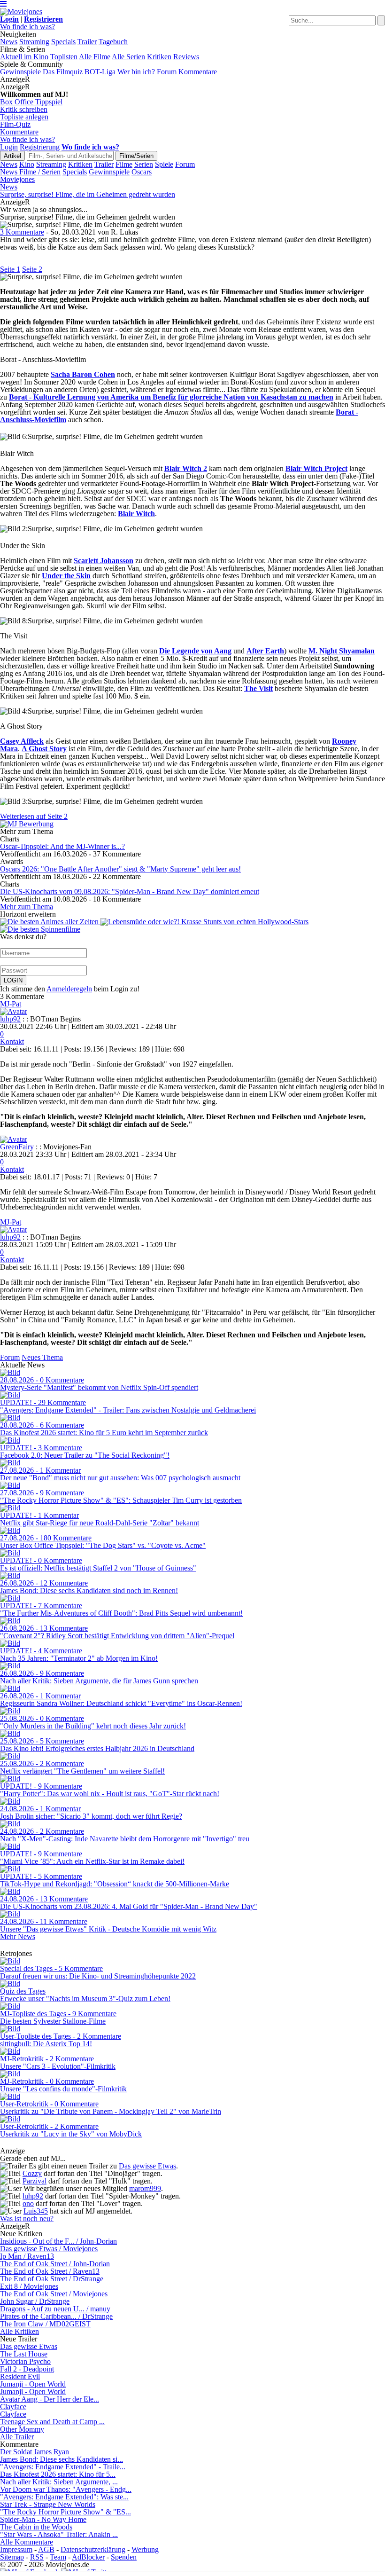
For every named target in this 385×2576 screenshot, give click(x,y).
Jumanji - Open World (33, 2384)
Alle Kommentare (27, 2542)
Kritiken (159, 57)
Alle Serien (128, 57)
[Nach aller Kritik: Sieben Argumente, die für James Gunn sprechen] (10, 1666)
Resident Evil (20, 2376)
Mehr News (18, 1936)
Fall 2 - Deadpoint (27, 2369)
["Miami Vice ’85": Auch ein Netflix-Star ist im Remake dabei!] (10, 1846)
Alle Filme (95, 57)
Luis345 (36, 2211)
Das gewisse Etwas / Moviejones (49, 2249)
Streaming (34, 42)
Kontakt (12, 1041)
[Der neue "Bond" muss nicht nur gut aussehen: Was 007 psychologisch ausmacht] (10, 1463)
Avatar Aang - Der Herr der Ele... (50, 2399)
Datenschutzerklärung (93, 2549)
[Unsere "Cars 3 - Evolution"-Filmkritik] (10, 2051)
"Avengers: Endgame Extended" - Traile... (63, 2467)
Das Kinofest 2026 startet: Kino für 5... (58, 2474)
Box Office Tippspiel (31, 102)
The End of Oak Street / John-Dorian (55, 2264)
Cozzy (32, 2173)
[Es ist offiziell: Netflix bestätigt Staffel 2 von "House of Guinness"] (10, 1553)
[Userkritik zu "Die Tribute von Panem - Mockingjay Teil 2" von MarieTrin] (10, 2096)
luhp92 (10, 1019)
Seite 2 (32, 269)
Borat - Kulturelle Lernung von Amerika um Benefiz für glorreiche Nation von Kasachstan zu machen (171, 397)
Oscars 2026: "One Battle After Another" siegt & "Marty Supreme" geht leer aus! (120, 869)
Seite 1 (10, 269)
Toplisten (64, 57)
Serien (144, 164)
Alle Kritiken (19, 2331)
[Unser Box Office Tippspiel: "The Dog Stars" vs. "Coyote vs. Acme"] (10, 1530)
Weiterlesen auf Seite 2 (34, 816)
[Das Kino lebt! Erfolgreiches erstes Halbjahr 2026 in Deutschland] (10, 1733)
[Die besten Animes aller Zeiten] (50, 922)
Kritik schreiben (24, 109)
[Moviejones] (21, 12)
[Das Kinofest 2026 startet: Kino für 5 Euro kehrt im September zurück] (10, 1418)
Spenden (124, 2557)
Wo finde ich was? (27, 27)
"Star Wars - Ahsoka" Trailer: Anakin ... (59, 2534)
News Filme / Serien (30, 172)
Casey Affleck (22, 741)
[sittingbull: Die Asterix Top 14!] (10, 2029)
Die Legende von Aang (195, 651)
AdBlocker (88, 2557)
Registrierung (40, 147)
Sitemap (12, 2557)
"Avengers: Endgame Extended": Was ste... (64, 2497)
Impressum (16, 2549)
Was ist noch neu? (27, 2219)
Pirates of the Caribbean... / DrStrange (56, 2316)
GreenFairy (17, 1147)
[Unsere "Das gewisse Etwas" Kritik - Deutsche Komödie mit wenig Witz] (10, 1914)
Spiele (164, 164)
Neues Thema (42, 1357)
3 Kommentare (22, 232)
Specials (63, 42)
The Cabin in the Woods (36, 2527)
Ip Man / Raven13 (27, 2256)
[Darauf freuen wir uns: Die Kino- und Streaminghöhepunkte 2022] (10, 1961)
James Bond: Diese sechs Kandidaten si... (62, 2459)
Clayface (13, 2407)
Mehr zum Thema (27, 907)
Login (9, 147)
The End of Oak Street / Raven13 (50, 2271)
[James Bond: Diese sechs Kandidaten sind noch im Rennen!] (10, 1575)
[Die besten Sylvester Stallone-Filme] (10, 2006)
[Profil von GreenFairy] (14, 1139)
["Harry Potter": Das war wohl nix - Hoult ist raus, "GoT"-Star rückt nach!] (10, 1779)
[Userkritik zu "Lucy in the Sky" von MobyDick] (10, 2119)
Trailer (87, 42)
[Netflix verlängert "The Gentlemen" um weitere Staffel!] (10, 1756)
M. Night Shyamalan (342, 651)
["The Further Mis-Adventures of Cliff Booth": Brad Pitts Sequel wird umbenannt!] (10, 1598)
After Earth (265, 651)
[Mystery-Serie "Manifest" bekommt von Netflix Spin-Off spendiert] (10, 1372)
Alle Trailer (17, 2437)
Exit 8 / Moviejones (29, 2286)
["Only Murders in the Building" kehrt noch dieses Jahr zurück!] (10, 1711)
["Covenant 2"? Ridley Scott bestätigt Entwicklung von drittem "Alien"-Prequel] (10, 1621)
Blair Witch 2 (186, 468)
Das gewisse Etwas (147, 2166)
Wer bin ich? (136, 72)
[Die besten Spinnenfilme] (40, 929)
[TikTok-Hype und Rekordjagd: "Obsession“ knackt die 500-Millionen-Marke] (10, 1869)
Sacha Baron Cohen (83, 374)
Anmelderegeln (69, 989)
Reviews (186, 57)
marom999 (145, 2188)
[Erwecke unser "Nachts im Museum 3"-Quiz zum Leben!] (10, 1983)
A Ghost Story (44, 749)
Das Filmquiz (63, 72)
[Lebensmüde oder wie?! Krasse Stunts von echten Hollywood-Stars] (204, 922)
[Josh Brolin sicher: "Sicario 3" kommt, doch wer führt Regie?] (10, 1801)
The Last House (24, 2354)
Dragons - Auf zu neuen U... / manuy (55, 2309)
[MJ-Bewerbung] (27, 824)
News (9, 42)
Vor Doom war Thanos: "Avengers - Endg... (66, 2489)
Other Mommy (22, 2429)
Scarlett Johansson (104, 561)
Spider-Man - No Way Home (43, 2519)
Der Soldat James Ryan (35, 2452)
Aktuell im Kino (24, 57)
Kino (27, 164)
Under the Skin (66, 576)
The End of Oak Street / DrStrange (52, 2279)
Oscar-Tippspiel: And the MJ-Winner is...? (62, 846)
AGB (46, 2549)
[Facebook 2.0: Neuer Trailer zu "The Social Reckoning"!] (10, 1440)
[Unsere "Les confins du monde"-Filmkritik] (10, 2074)
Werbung (145, 2549)
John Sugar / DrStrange (35, 2301)
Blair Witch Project (316, 468)
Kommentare (198, 72)
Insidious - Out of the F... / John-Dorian (58, 2241)
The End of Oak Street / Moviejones (54, 2294)
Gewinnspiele (20, 72)
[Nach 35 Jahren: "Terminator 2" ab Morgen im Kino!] (10, 1643)
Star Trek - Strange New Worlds (48, 2504)
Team (58, 2557)
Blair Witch (136, 514)
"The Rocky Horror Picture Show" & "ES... (65, 2512)
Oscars (142, 172)
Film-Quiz (15, 124)
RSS (37, 2557)
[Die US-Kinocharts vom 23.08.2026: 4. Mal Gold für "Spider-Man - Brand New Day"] (10, 1891)
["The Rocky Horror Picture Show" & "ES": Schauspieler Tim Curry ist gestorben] (10, 1485)
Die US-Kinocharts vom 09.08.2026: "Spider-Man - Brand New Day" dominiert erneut (130, 891)
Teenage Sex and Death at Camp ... (52, 2422)
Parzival (35, 2181)
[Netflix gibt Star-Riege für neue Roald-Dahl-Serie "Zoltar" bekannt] (10, 1508)
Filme (124, 164)
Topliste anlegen (24, 117)
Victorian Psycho (25, 2361)
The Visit (258, 688)
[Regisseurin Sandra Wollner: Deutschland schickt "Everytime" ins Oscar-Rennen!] (10, 1688)
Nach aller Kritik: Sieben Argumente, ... (59, 2482)
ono (28, 2203)
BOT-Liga (100, 72)
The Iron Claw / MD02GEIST (45, 2324)
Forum (167, 72)
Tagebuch (113, 42)
